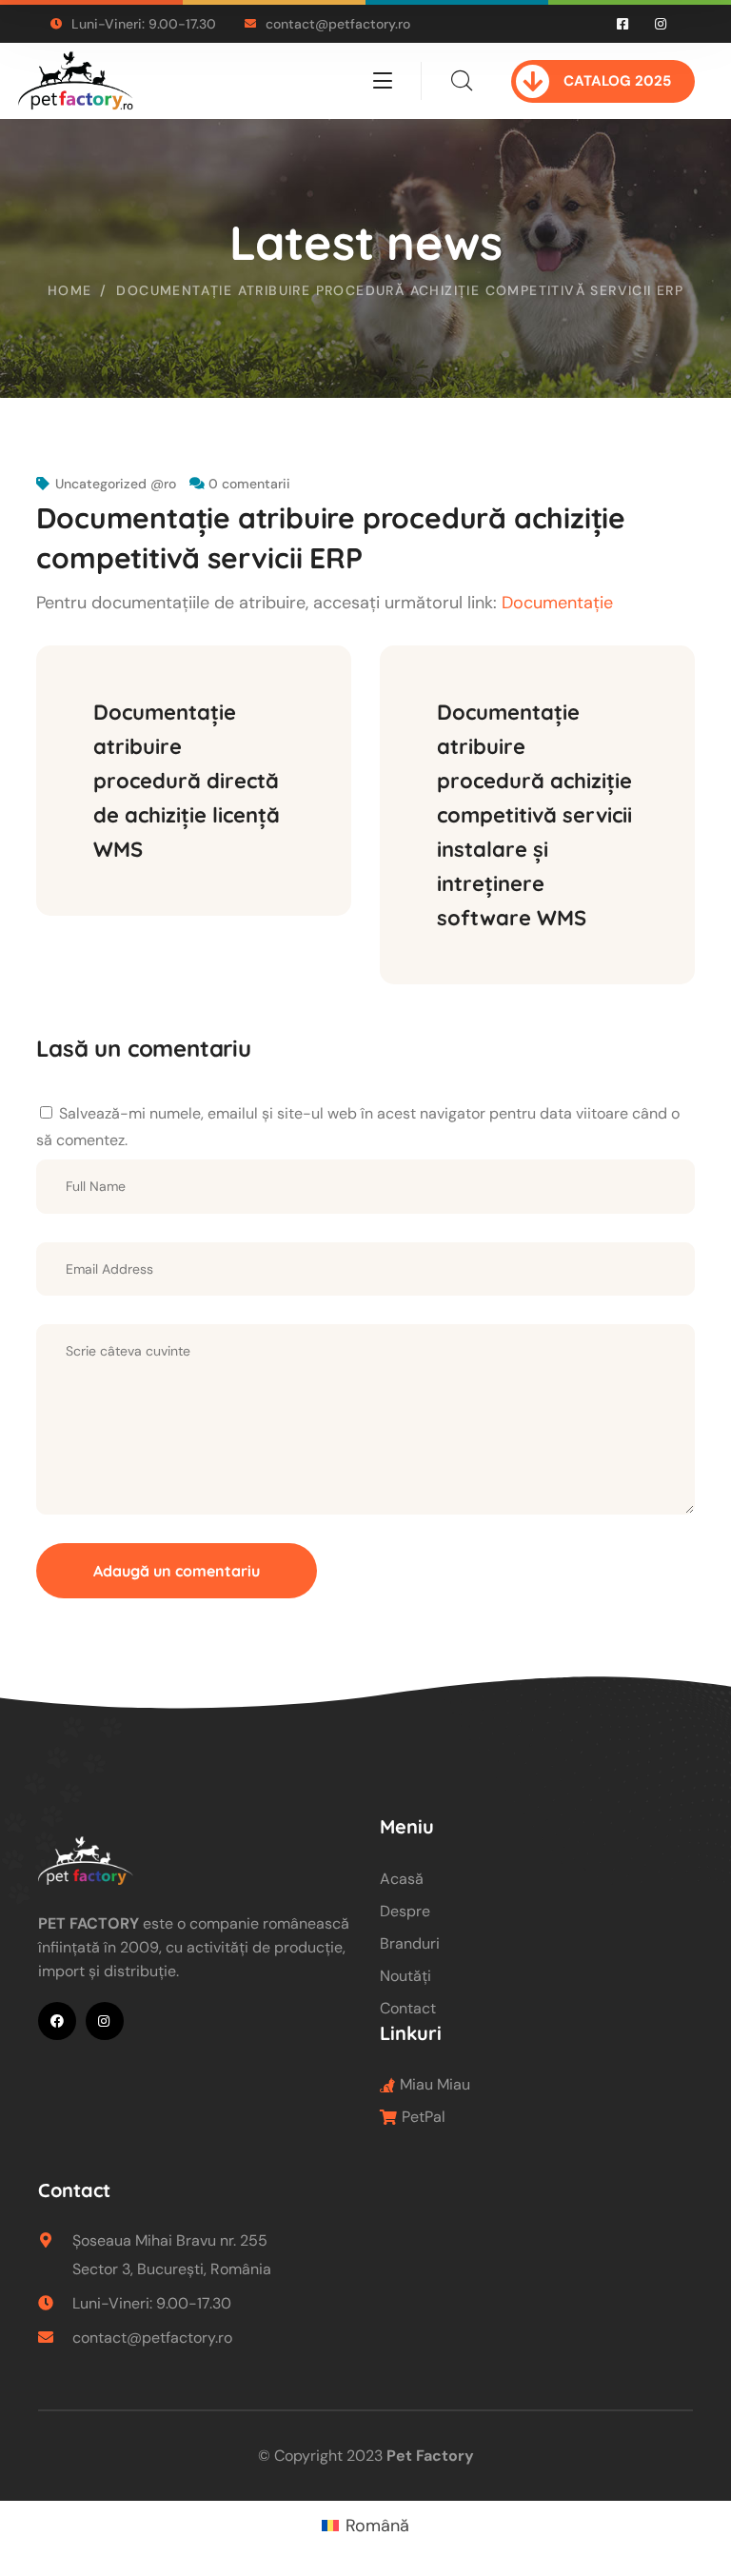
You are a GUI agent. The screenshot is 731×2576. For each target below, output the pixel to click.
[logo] (76, 79)
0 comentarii (249, 484)
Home (70, 290)
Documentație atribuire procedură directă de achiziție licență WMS (189, 781)
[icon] (623, 24)
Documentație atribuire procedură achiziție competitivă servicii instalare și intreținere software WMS (537, 815)
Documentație (557, 603)
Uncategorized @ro (116, 484)
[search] (462, 81)
